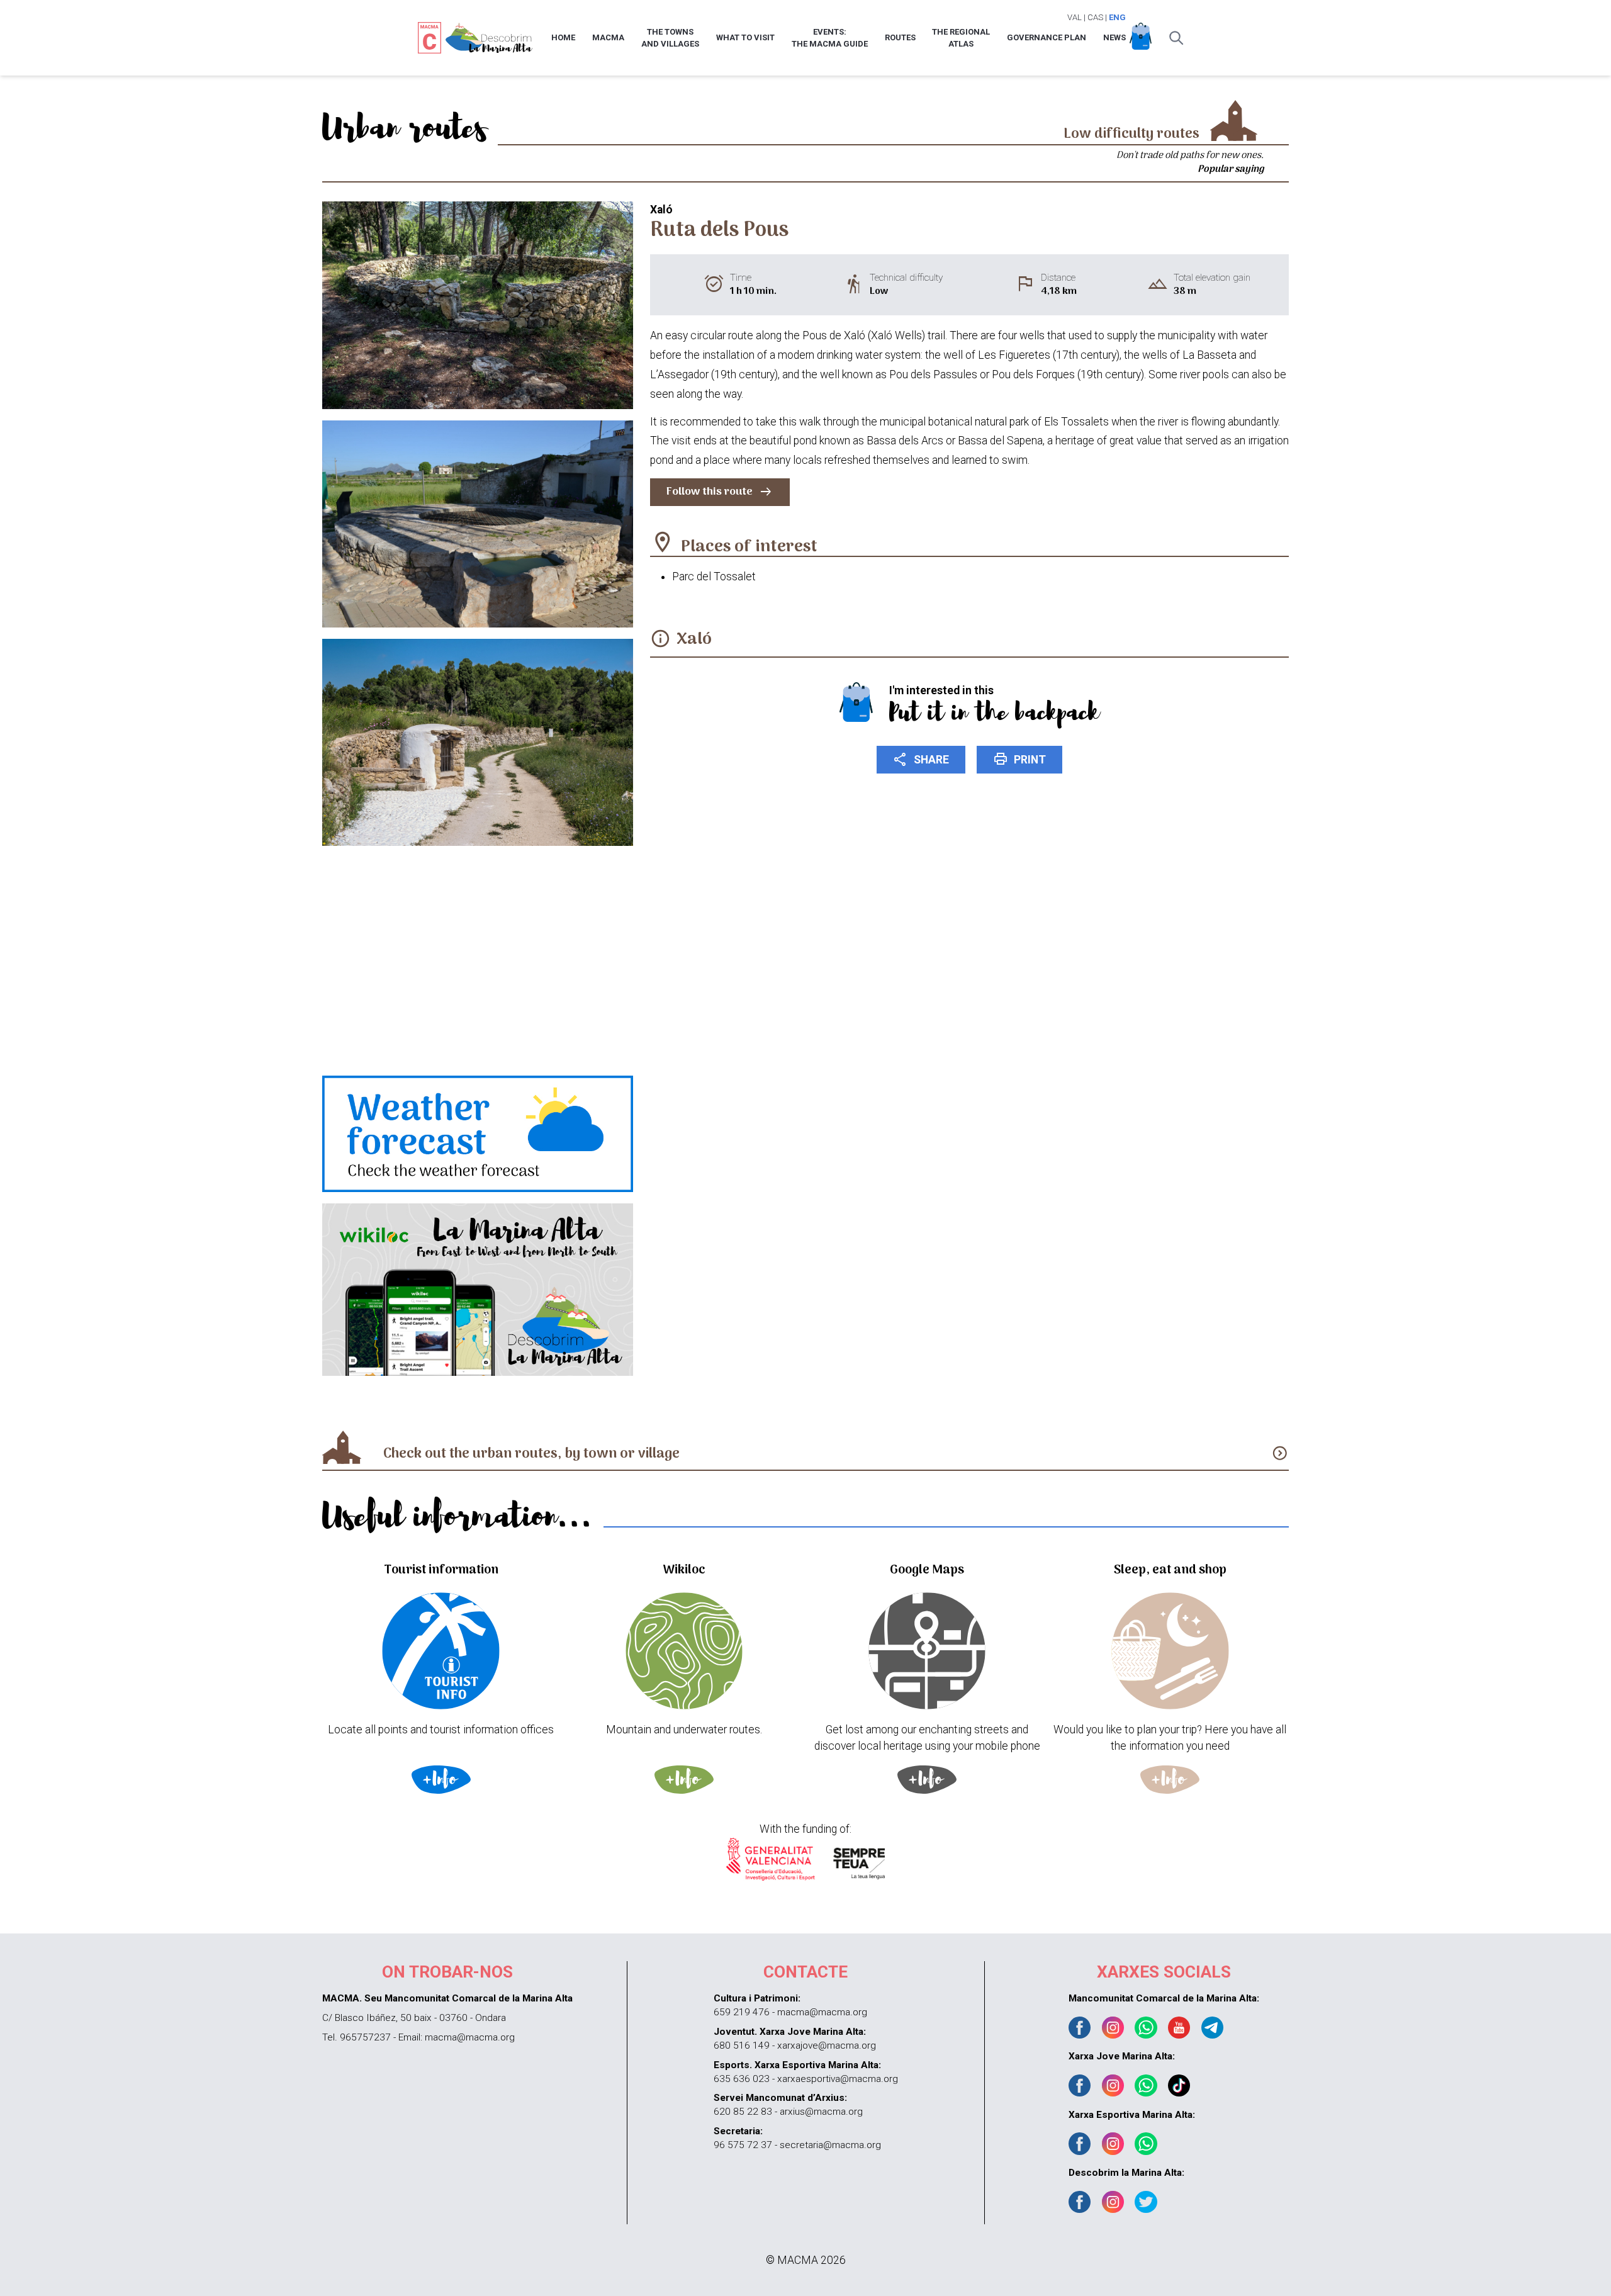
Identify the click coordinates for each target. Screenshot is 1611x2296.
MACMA (608, 37)
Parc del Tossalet (714, 577)
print (1019, 759)
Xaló (694, 640)
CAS (1095, 17)
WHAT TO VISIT (745, 37)
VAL (1075, 17)
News (1114, 37)
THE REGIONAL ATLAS (961, 38)
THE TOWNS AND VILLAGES (670, 38)
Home (563, 37)
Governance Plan (1047, 37)
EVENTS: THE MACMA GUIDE (830, 38)
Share (921, 759)
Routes (900, 37)
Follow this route (720, 492)
